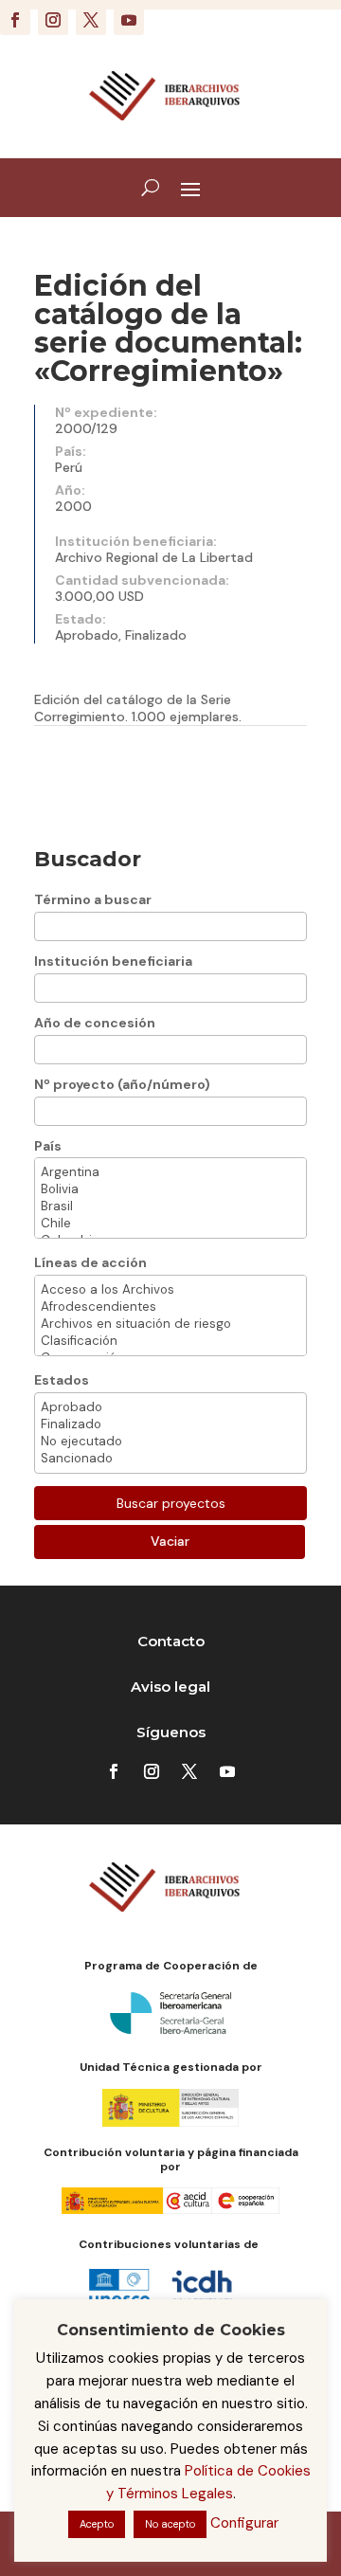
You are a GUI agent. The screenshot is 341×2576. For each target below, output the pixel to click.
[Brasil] (170, 1206)
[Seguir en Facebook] (15, 20)
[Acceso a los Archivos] (170, 1290)
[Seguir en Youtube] (129, 20)
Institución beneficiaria (113, 961)
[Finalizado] (170, 1424)
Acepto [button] (97, 2524)
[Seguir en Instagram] (53, 20)
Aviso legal (170, 1687)
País (48, 1146)
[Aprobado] (170, 1407)
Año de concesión (95, 1023)
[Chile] (170, 1224)
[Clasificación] (170, 1341)
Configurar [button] (244, 2523)
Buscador (88, 859)
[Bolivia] (170, 1189)
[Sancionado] (170, 1459)
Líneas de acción (90, 1262)
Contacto (171, 1641)
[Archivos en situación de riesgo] (170, 1324)
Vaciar (170, 1541)
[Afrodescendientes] (170, 1307)
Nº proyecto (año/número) (122, 1084)
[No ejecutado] (170, 1442)
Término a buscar (93, 899)
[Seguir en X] (91, 20)
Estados (62, 1380)
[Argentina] (170, 1172)
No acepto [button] (170, 2524)
